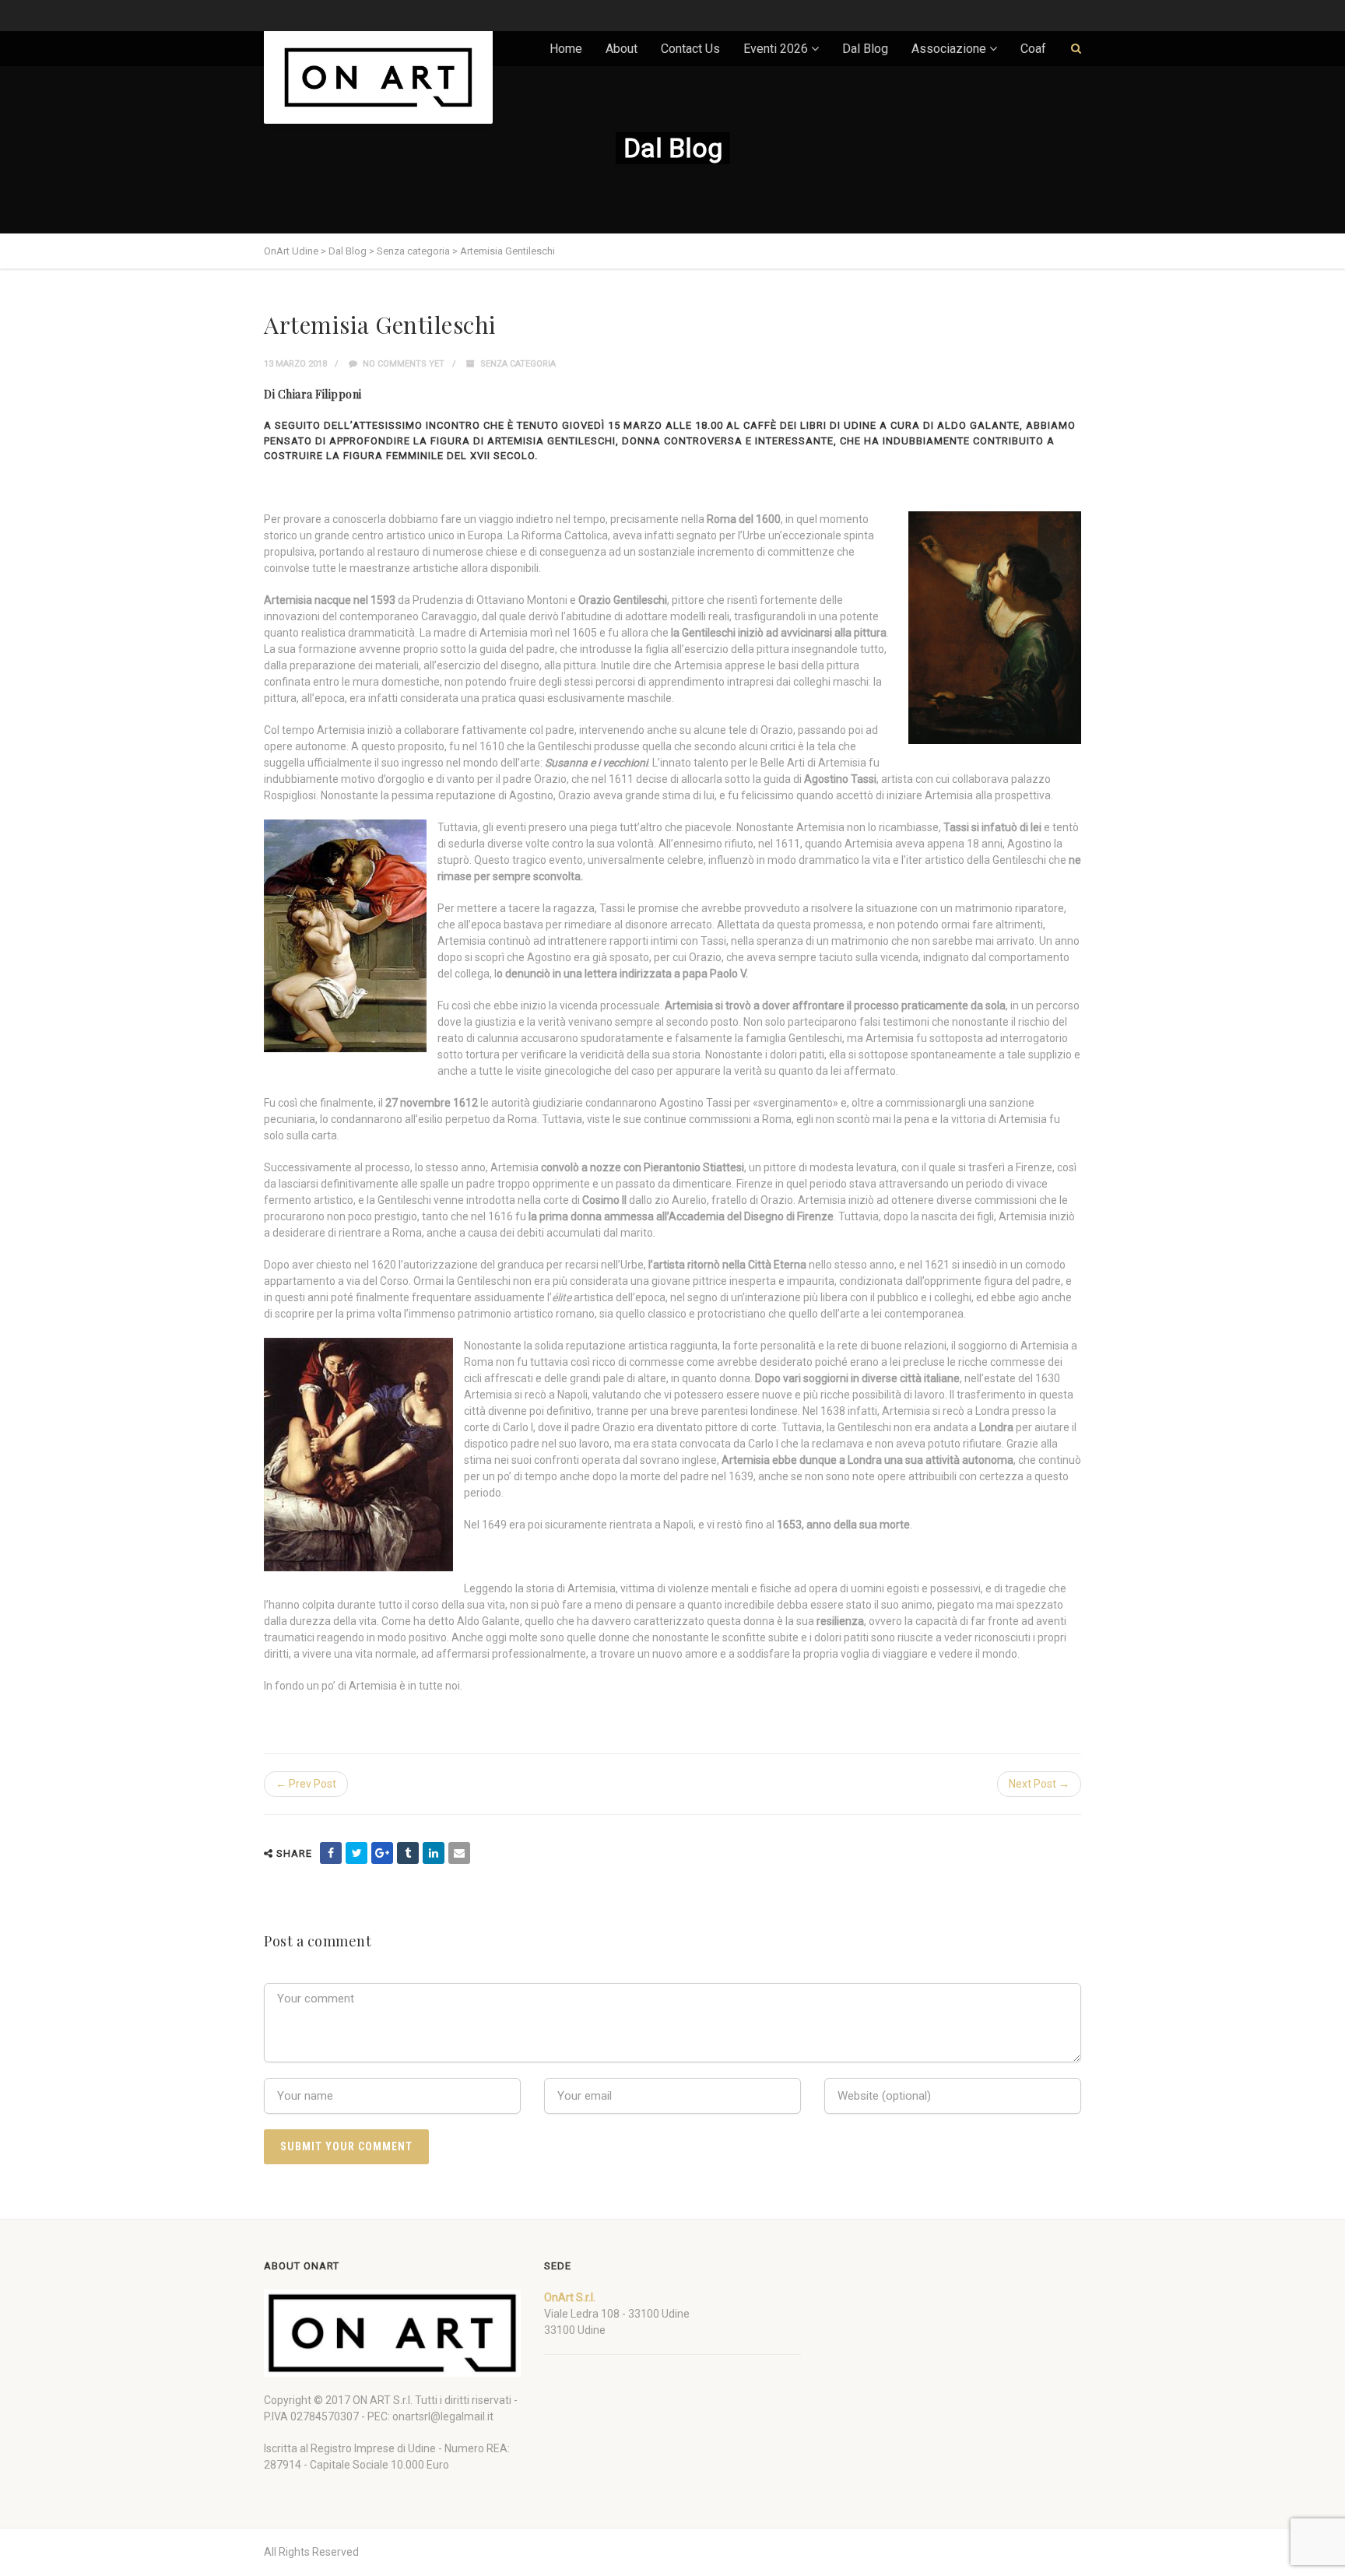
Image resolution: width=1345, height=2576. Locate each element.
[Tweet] (356, 1853)
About (622, 49)
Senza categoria (518, 364)
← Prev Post (306, 1784)
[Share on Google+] (382, 1853)
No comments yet (402, 364)
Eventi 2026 (776, 49)
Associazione (949, 49)
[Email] (459, 1853)
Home (566, 49)
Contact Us (690, 49)
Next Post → (1039, 1784)
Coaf (1033, 49)
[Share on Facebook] (331, 1853)
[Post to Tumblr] (408, 1853)
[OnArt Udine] (378, 77)
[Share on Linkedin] (434, 1853)
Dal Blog (865, 49)
